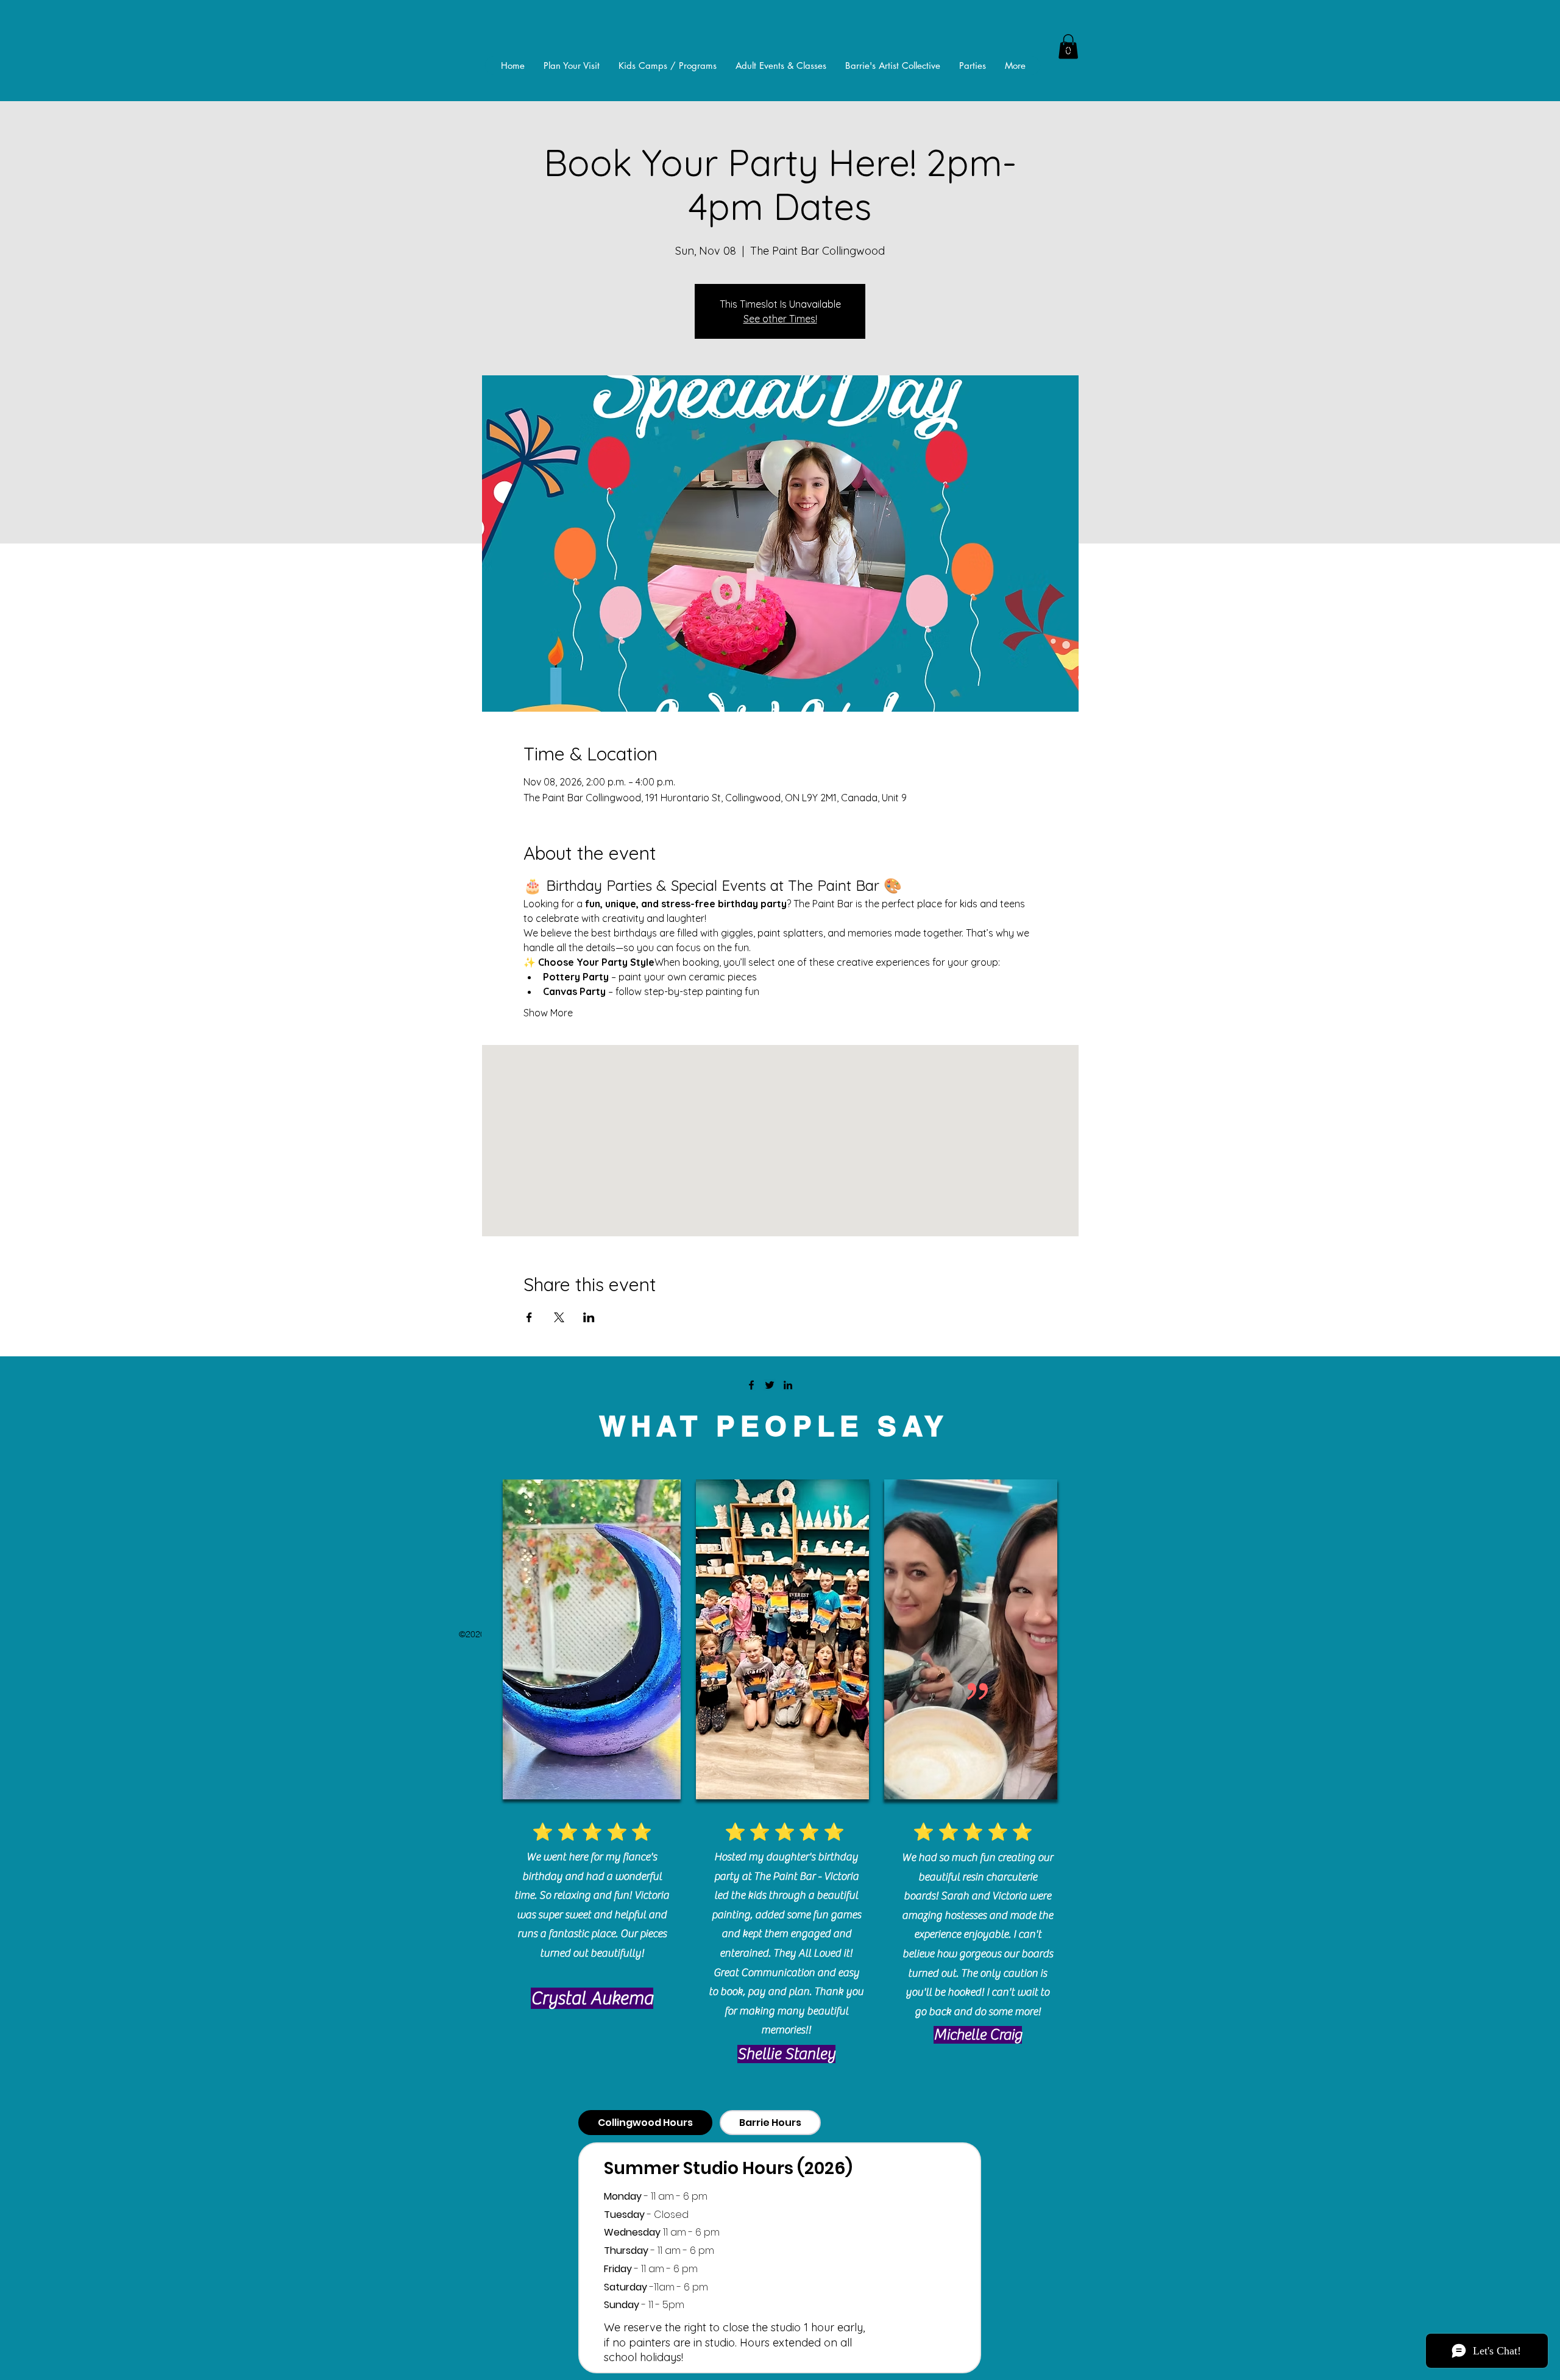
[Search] (1066, 47)
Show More (548, 1013)
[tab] (645, 2123)
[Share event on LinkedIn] (589, 1317)
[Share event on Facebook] (529, 1317)
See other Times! (780, 319)
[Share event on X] (559, 1317)
